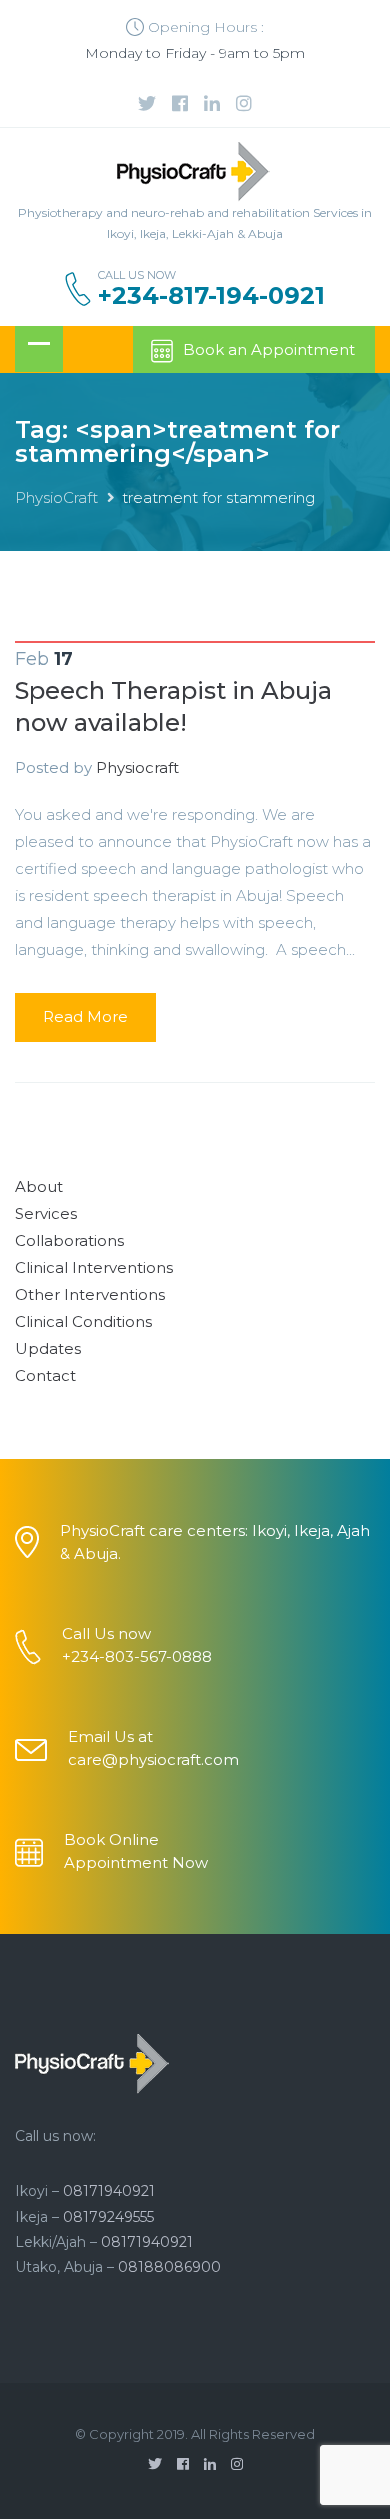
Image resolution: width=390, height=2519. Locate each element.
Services (46, 1213)
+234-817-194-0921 (211, 296)
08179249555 (108, 2217)
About (39, 1186)
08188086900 (169, 2267)
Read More (85, 1016)
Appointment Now (136, 1862)
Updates (48, 1348)
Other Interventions (90, 1294)
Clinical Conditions (83, 1321)
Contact (45, 1375)
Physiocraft (137, 767)
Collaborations (69, 1240)
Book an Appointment (269, 349)
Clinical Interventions (94, 1267)
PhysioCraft (56, 497)
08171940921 (109, 2191)
